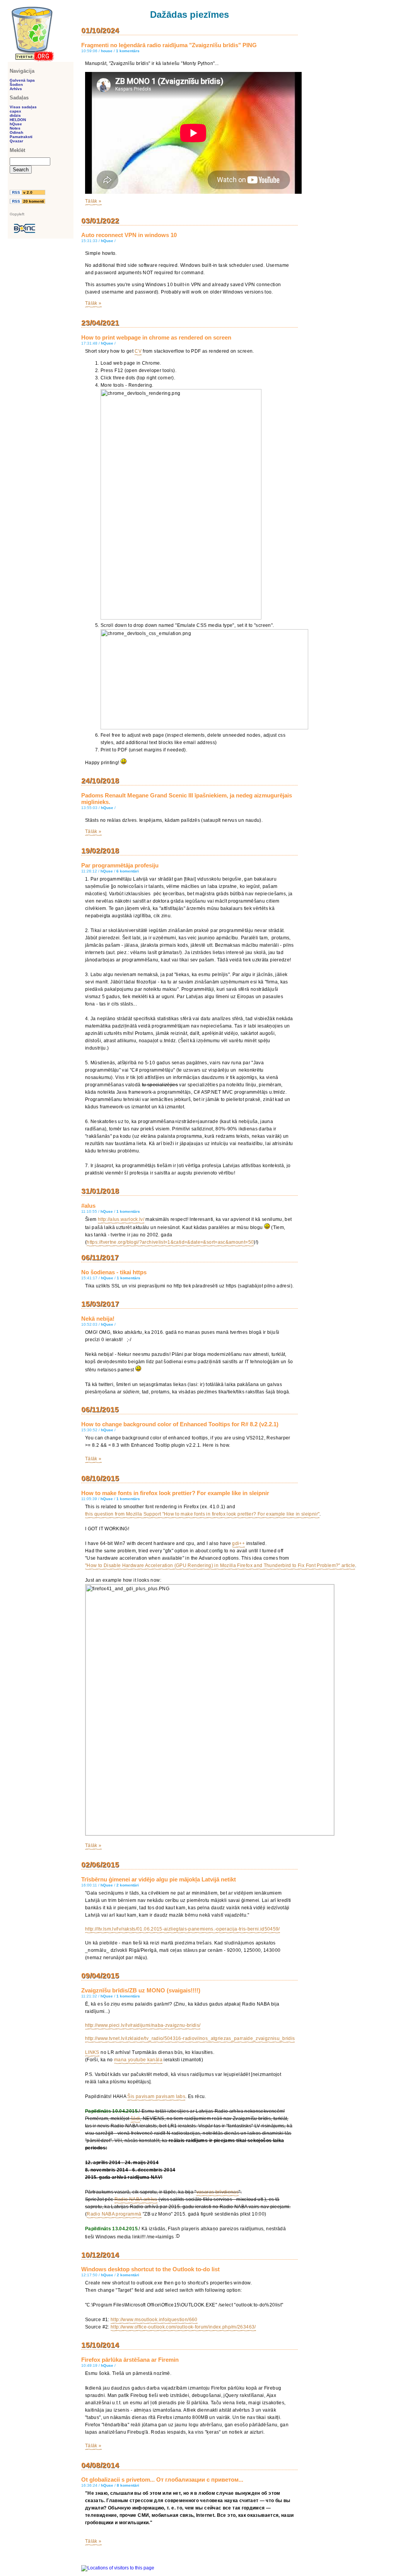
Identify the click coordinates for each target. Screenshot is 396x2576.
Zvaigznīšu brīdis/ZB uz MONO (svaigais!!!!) (141, 1990)
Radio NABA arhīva (136, 2199)
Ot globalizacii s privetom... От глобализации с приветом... (162, 2480)
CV (138, 351)
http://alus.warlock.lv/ (121, 1219)
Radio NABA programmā (114, 2214)
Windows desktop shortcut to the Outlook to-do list (150, 2269)
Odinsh (16, 132)
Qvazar (16, 141)
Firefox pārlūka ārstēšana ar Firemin (130, 2360)
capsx (15, 111)
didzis (15, 115)
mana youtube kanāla (138, 2060)
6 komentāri (128, 871)
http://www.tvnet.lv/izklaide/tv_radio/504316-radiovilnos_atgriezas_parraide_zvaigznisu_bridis (190, 2038)
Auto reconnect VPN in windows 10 (129, 235)
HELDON (18, 120)
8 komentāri (128, 2485)
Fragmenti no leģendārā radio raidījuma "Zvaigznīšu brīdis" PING (169, 45)
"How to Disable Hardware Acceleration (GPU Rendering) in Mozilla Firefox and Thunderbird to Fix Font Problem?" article (220, 1565)
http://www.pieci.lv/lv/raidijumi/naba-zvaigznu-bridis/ (143, 2025)
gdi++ (238, 1543)
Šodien (16, 85)
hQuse (107, 241)
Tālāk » (93, 201)
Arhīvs (16, 89)
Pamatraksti (21, 137)
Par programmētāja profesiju (120, 865)
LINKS (92, 2052)
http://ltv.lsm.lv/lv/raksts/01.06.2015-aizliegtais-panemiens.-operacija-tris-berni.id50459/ (183, 1929)
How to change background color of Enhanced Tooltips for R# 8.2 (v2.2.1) (180, 1424)
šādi (135, 2118)
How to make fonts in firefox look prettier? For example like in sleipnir (175, 1493)
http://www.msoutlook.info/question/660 (154, 2320)
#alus (88, 1206)
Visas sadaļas (23, 107)
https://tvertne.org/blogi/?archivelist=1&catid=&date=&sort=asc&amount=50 (170, 1242)
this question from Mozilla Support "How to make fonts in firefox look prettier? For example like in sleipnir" (202, 1514)
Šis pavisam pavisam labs (156, 2096)
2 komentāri (128, 1885)
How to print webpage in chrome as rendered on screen (156, 337)
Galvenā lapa (22, 80)
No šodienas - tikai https (114, 1272)
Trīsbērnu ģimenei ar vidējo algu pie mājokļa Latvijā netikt (159, 1879)
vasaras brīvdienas (218, 2192)
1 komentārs (128, 51)
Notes (15, 128)
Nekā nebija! (98, 1319)
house (107, 51)
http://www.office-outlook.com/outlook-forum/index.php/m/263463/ (183, 2327)
